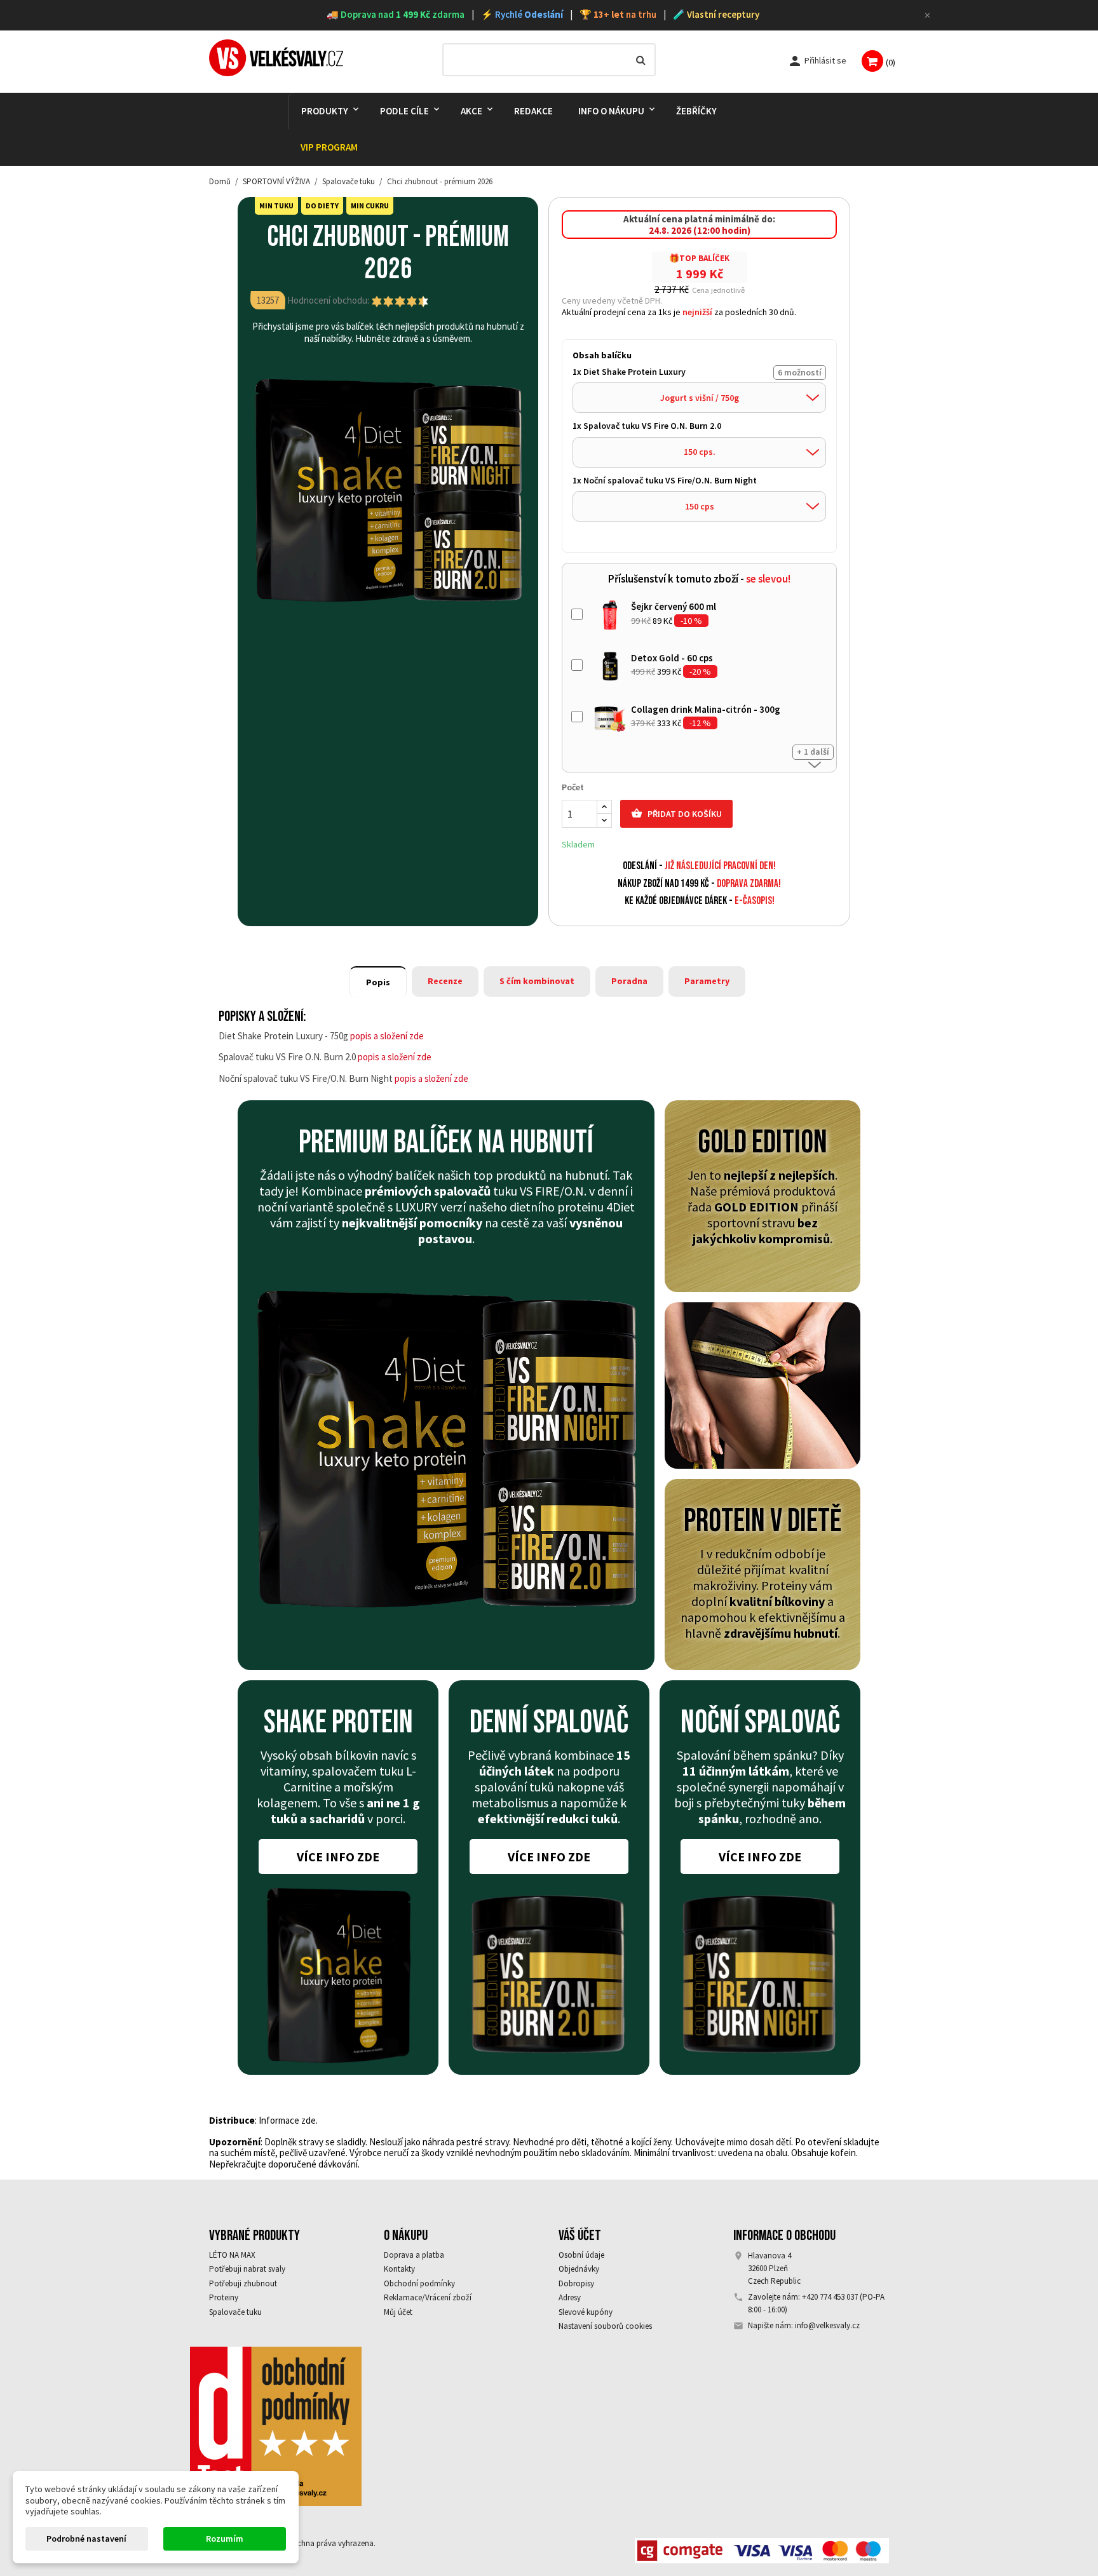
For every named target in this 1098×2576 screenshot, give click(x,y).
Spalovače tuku (235, 2312)
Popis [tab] (378, 982)
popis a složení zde (387, 1036)
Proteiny (224, 2297)
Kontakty (399, 2269)
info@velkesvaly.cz (827, 2325)
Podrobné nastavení (86, 2539)
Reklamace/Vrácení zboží (428, 2297)
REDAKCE (533, 111)
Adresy (570, 2297)
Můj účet (398, 2312)
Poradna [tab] (629, 981)
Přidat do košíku (676, 813)
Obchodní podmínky (419, 2283)
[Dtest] (276, 2425)
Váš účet (580, 2235)
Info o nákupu (611, 111)
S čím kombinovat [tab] (537, 981)
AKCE (471, 111)
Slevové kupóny (586, 2312)
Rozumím (225, 2539)
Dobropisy (576, 2283)
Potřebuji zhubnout (243, 2283)
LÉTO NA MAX (232, 2255)
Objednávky (579, 2269)
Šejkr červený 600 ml (674, 606)
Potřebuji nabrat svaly (247, 2269)
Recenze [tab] (445, 981)
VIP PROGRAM (329, 147)
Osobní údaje (581, 2255)
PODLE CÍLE (404, 111)
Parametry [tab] (707, 981)
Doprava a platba (414, 2255)
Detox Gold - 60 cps (672, 658)
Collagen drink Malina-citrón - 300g (706, 709)
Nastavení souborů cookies (605, 2326)
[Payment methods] (762, 2549)
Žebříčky (696, 111)
